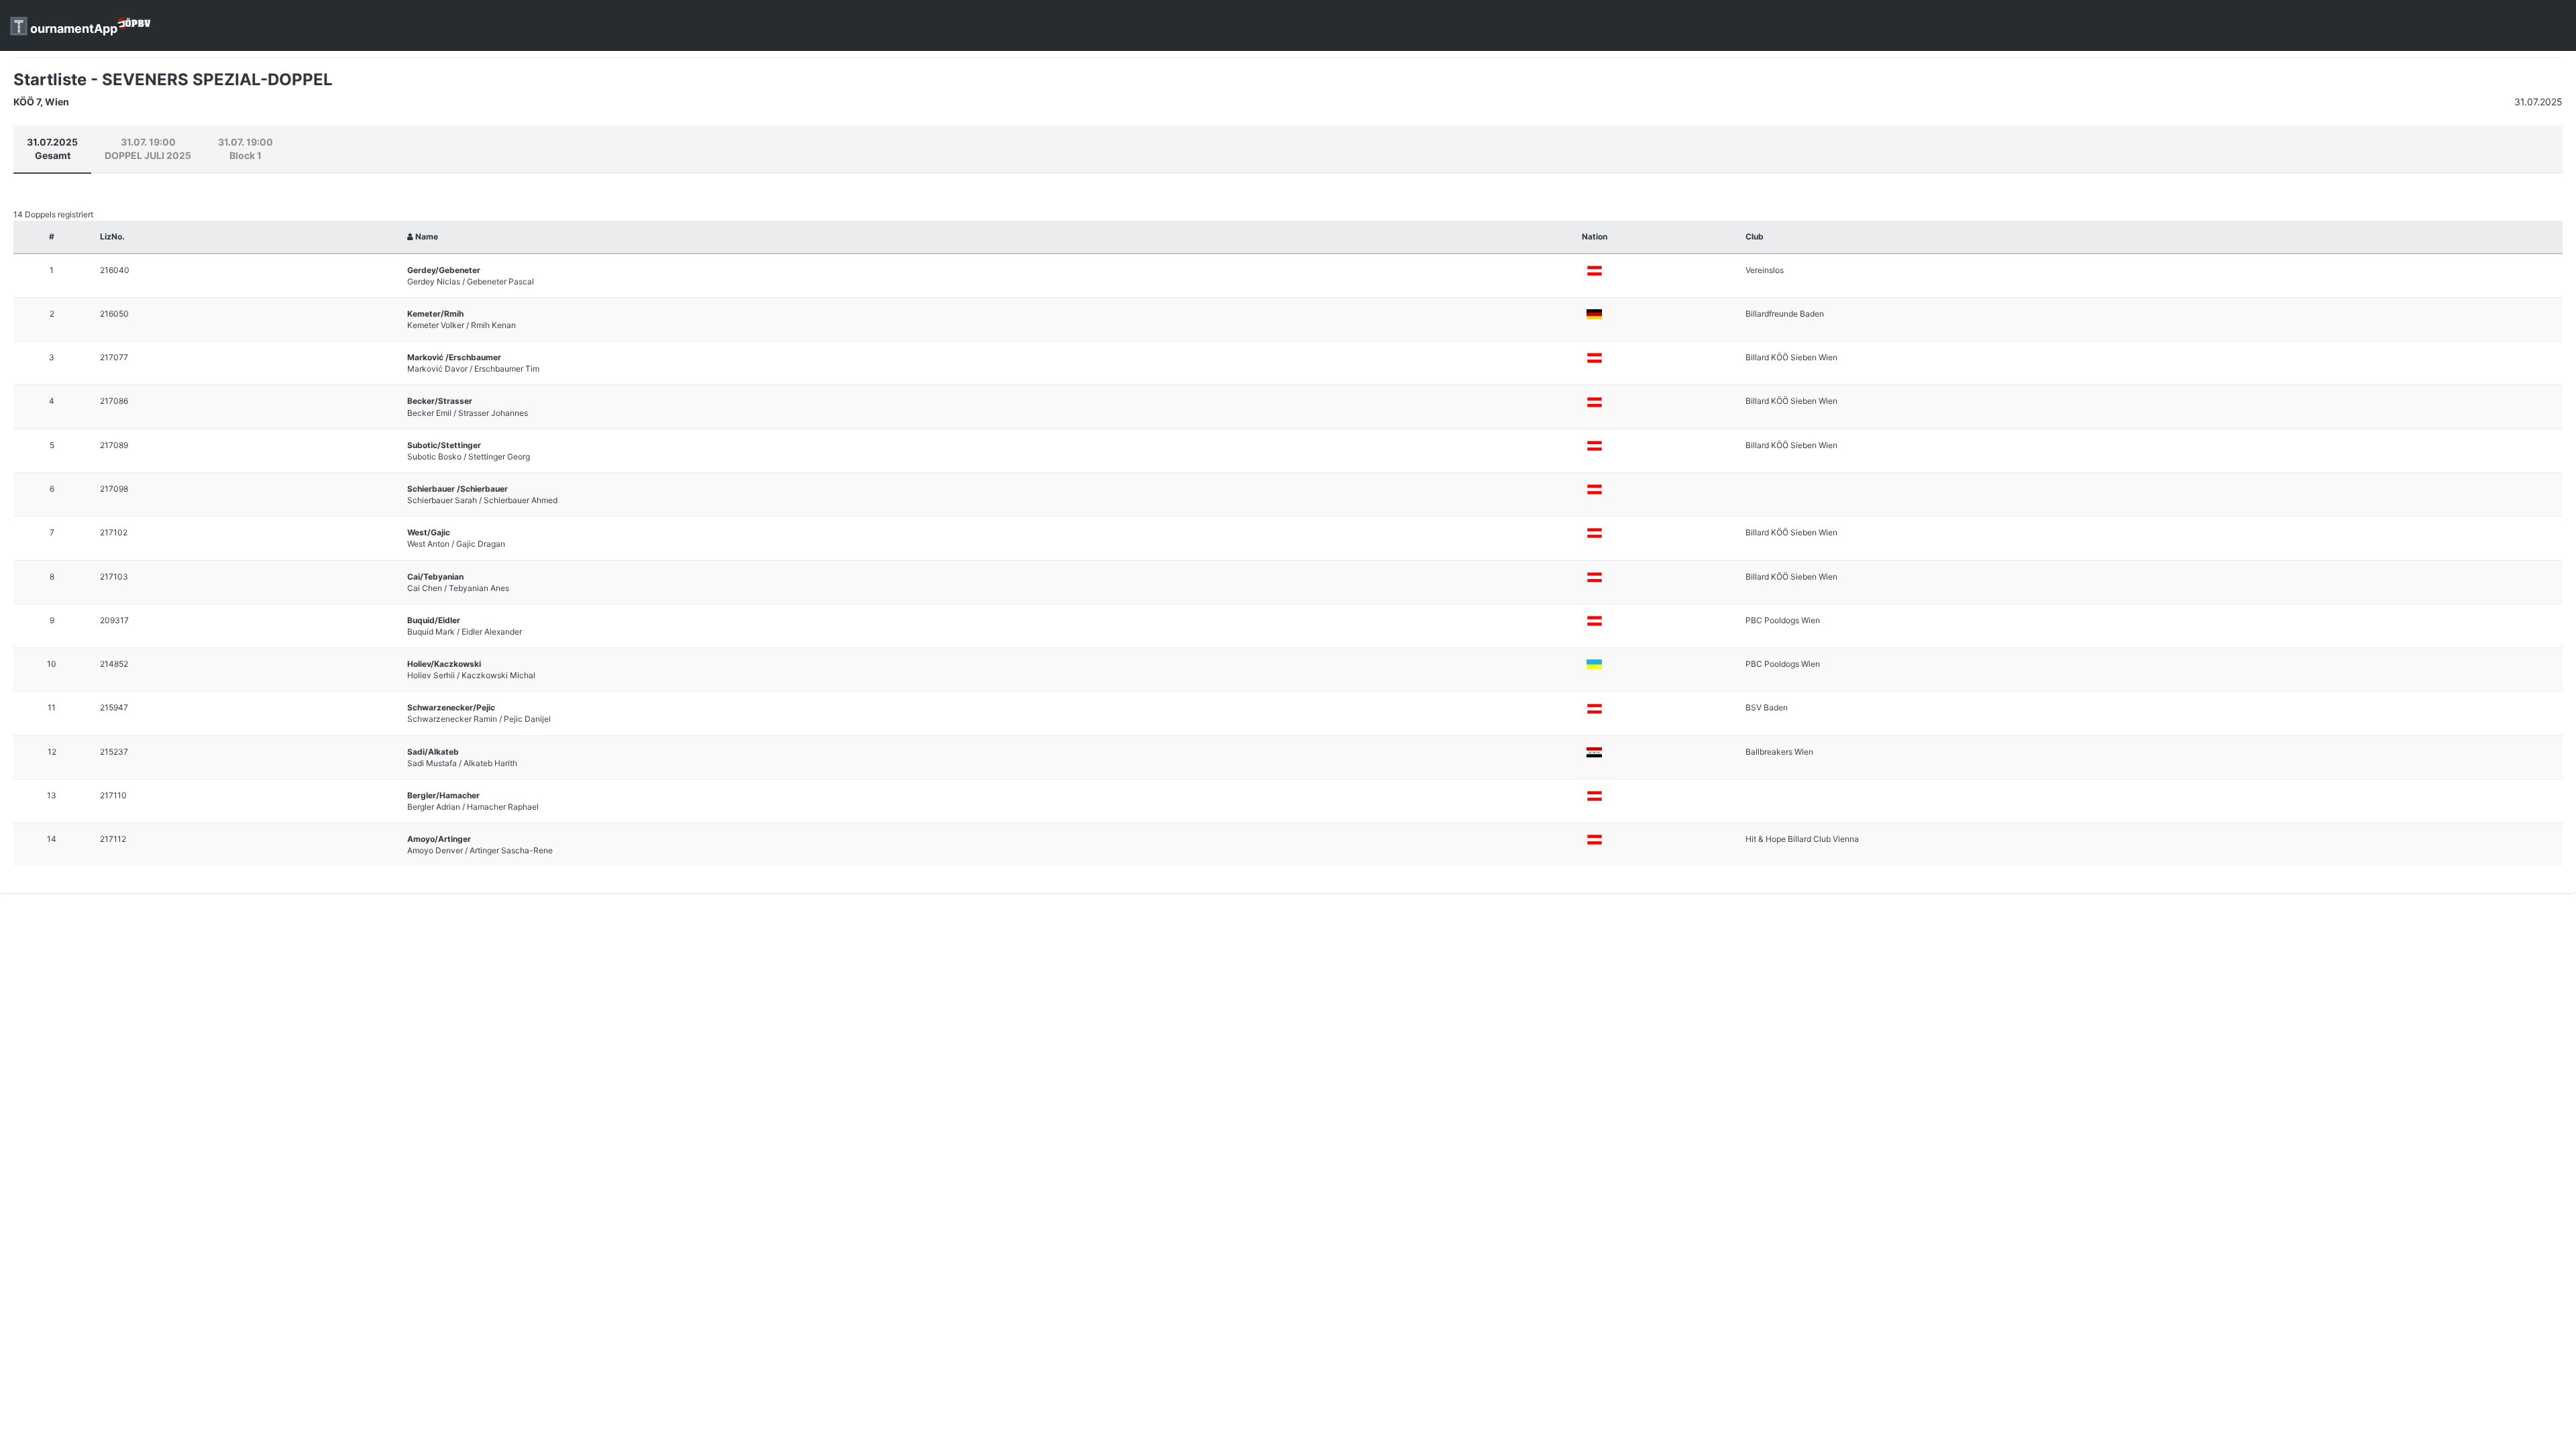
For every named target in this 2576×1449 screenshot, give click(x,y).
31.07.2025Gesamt (52, 149)
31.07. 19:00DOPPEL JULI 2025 (148, 149)
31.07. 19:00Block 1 (246, 149)
